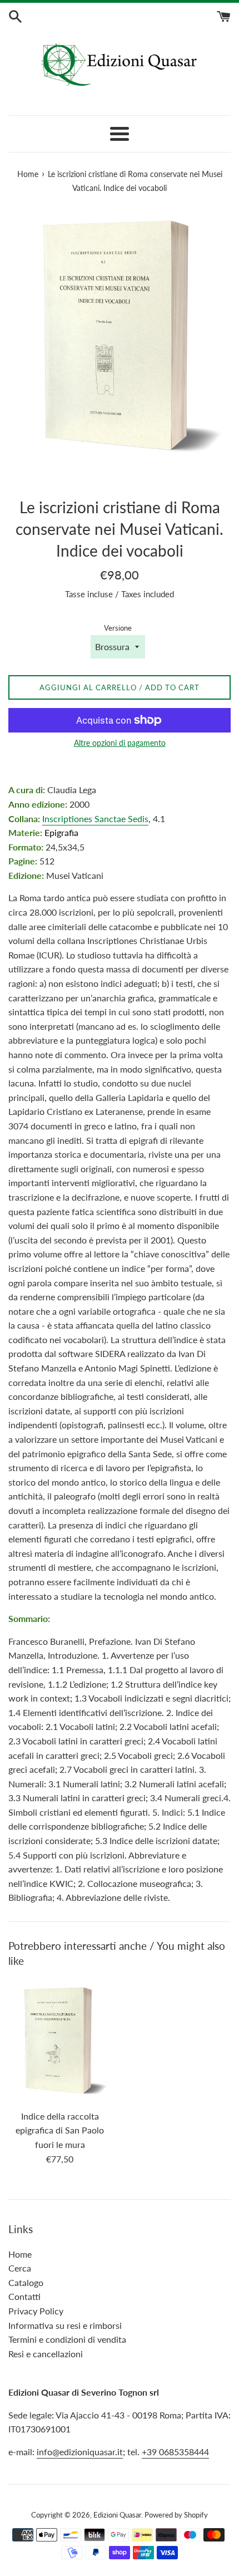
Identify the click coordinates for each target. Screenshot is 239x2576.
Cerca (20, 2268)
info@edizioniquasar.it (80, 2452)
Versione (118, 628)
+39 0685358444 (175, 2452)
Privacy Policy (36, 2311)
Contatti (24, 2296)
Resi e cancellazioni (46, 2354)
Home (20, 2254)
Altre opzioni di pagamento (120, 743)
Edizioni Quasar (117, 2515)
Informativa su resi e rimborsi (65, 2325)
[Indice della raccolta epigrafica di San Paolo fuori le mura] (60, 2041)
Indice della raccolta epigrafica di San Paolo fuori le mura (60, 2130)
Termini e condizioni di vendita (67, 2339)
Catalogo (26, 2282)
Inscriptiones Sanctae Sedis (95, 818)
